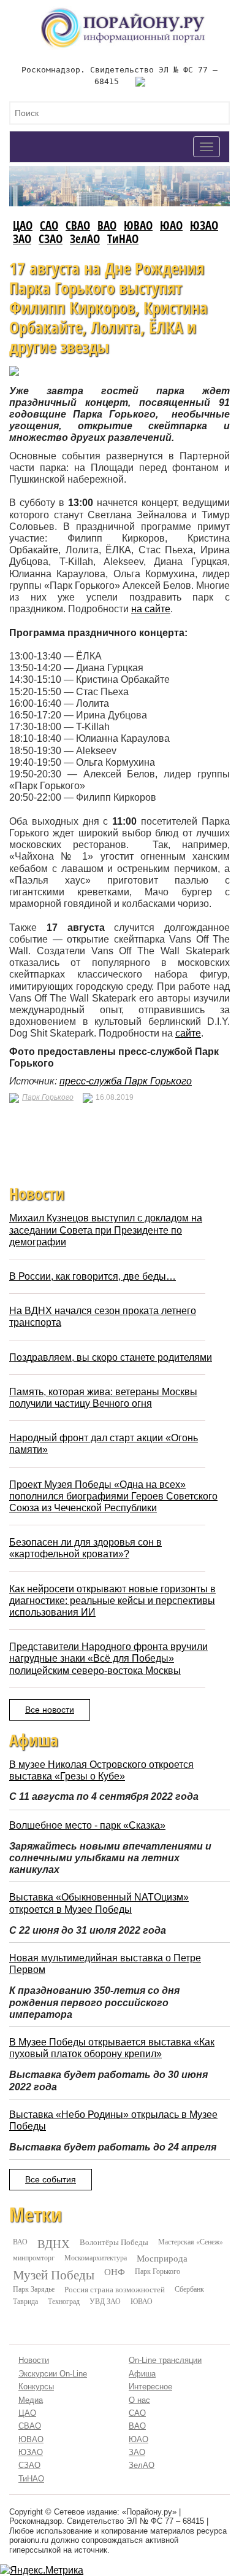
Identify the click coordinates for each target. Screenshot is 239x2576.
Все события (51, 2179)
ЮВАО (138, 225)
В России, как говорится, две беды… (93, 1276)
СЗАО (51, 239)
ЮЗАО (204, 225)
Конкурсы (36, 2387)
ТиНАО (123, 239)
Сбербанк (189, 2289)
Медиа (31, 2400)
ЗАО (22, 239)
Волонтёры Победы (114, 2242)
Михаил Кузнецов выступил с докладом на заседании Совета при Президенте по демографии (106, 1230)
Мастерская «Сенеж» (191, 2241)
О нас (139, 2400)
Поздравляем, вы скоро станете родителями (111, 1357)
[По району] (123, 12)
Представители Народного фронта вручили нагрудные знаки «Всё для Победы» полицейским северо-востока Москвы (108, 1658)
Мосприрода (162, 2258)
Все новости (50, 1710)
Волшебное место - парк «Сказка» (87, 1825)
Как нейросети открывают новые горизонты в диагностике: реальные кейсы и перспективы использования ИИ (112, 1601)
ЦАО (23, 225)
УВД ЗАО (105, 2301)
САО (49, 225)
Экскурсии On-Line (53, 2374)
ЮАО (171, 225)
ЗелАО (85, 239)
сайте (188, 1033)
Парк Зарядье (34, 2289)
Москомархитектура (96, 2257)
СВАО (78, 225)
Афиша (142, 2374)
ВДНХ (54, 2244)
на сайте (151, 609)
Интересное (150, 2387)
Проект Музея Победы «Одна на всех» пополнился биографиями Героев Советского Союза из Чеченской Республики (113, 1496)
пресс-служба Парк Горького (126, 1081)
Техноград (64, 2301)
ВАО (107, 225)
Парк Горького (48, 1097)
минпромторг (34, 2257)
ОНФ (115, 2272)
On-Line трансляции (165, 2360)
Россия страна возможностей (115, 2289)
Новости (34, 2360)
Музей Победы (54, 2274)
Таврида (25, 2301)
